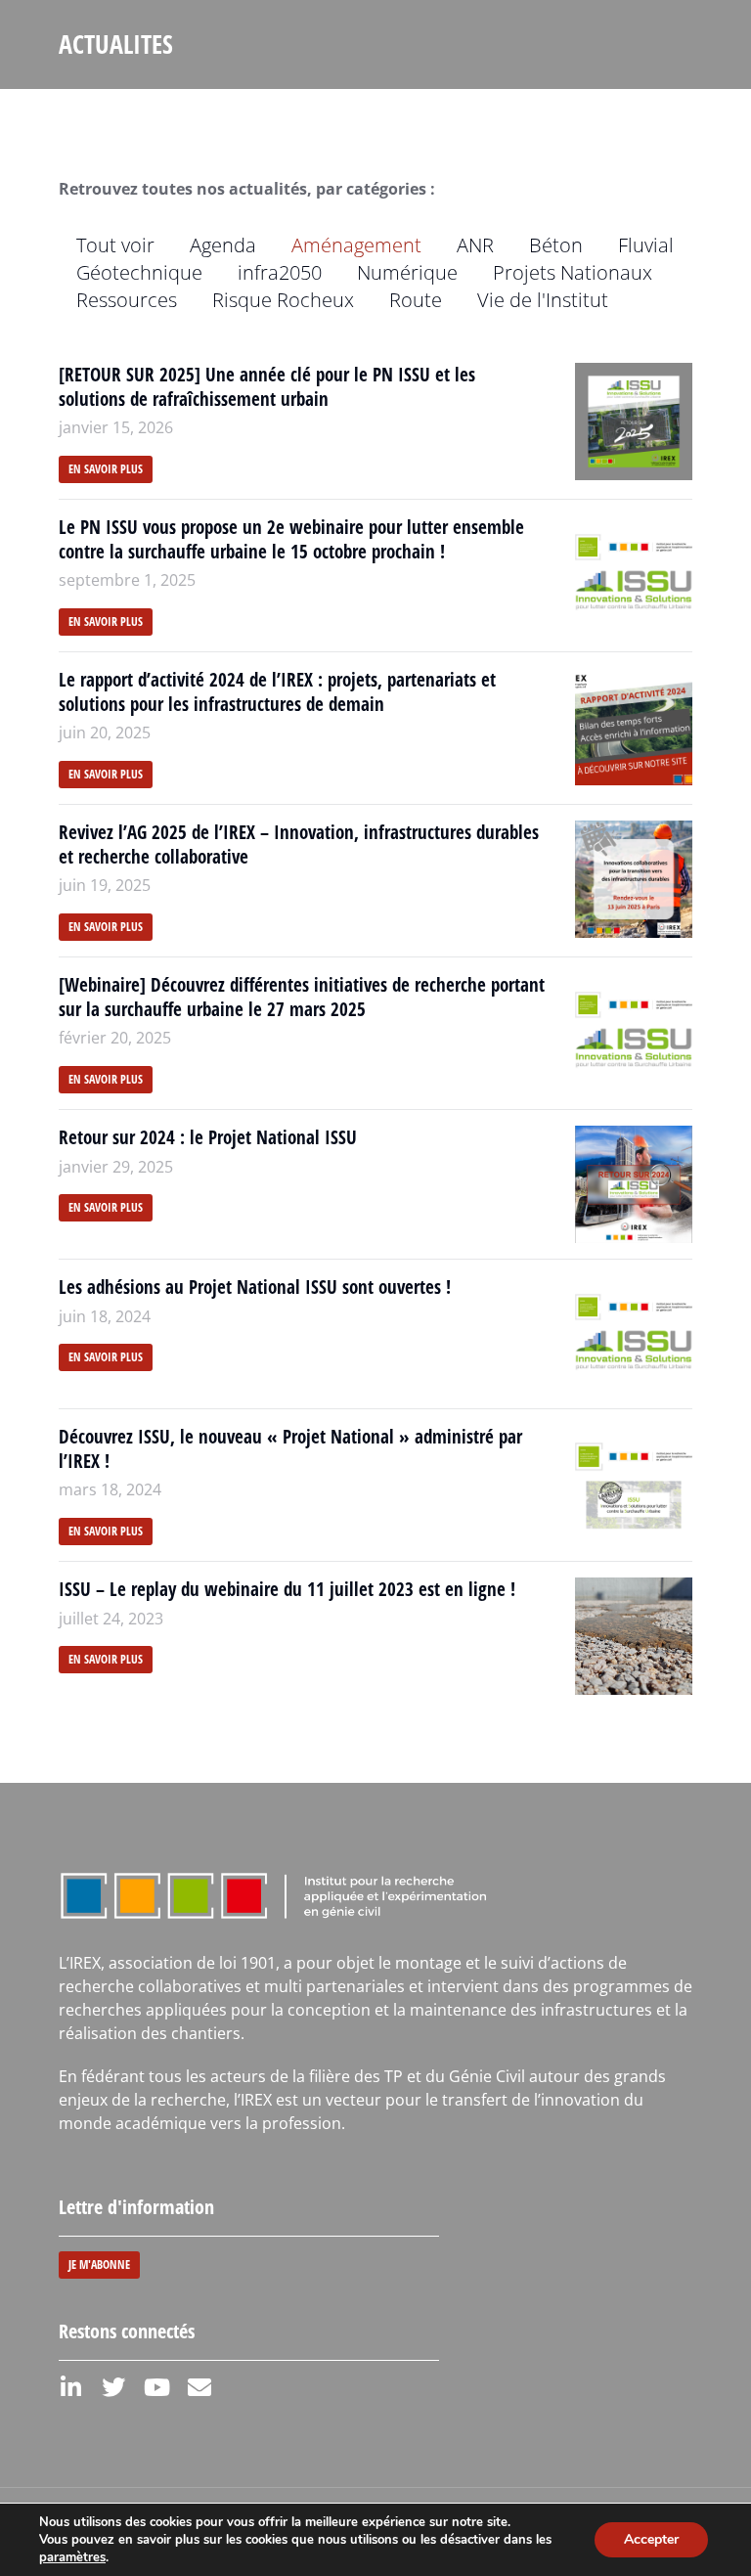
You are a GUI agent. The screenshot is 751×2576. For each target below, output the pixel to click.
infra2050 (280, 272)
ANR (475, 245)
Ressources (127, 300)
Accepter (651, 2539)
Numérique (407, 272)
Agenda (223, 245)
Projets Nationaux (573, 272)
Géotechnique (139, 272)
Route (416, 300)
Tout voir (115, 245)
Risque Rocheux (283, 300)
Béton (556, 245)
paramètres (72, 2557)
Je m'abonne (99, 2265)
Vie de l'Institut (543, 300)
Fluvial (646, 245)
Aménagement (356, 245)
